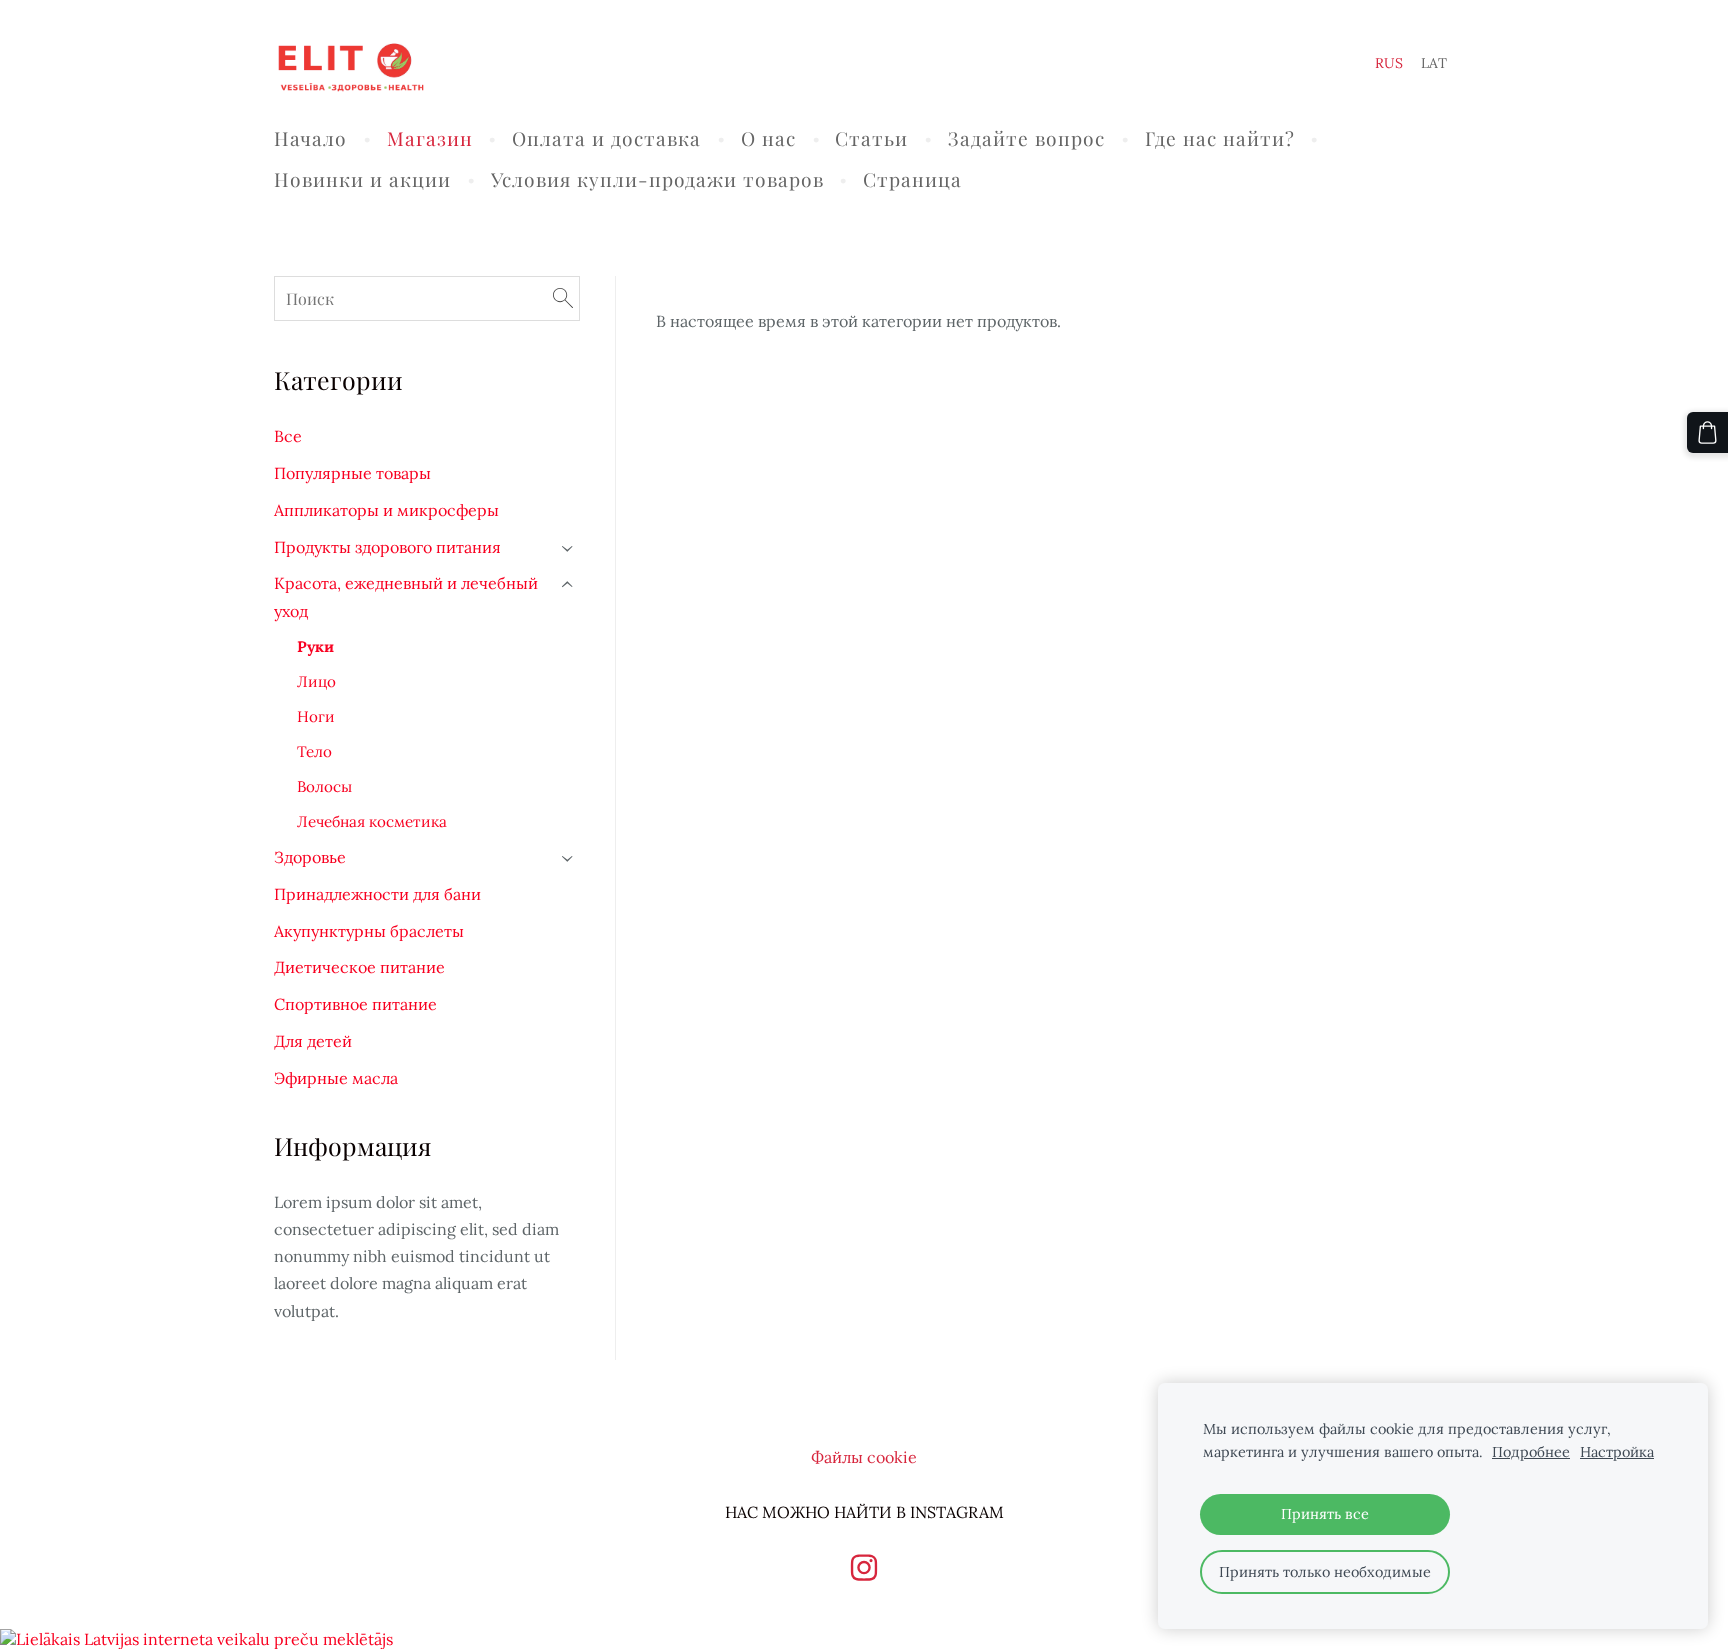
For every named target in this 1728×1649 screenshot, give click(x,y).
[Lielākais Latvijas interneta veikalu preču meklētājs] (196, 1639)
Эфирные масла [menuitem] (336, 1078)
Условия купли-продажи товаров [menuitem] (657, 179)
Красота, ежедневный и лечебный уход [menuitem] (406, 596)
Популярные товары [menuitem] (352, 473)
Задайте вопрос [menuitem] (1026, 138)
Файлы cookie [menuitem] (864, 1457)
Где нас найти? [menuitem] (1220, 138)
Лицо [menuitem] (316, 681)
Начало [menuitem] (310, 138)
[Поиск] (563, 298)
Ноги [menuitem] (316, 716)
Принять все (1325, 1514)
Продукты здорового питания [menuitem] (387, 547)
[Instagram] (864, 1567)
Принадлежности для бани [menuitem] (377, 894)
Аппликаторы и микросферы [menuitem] (386, 510)
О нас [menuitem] (768, 138)
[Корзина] (1707, 432)
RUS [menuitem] (1389, 63)
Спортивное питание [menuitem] (355, 1004)
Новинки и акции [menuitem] (362, 179)
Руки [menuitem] (315, 646)
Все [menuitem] (288, 436)
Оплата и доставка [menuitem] (606, 138)
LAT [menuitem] (1434, 63)
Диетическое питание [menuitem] (359, 967)
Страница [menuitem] (912, 179)
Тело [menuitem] (314, 751)
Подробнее (1531, 1452)
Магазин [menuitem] (430, 138)
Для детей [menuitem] (313, 1041)
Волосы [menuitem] (324, 786)
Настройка (1617, 1452)
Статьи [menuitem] (871, 138)
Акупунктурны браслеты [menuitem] (369, 931)
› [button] (569, 548)
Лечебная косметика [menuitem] (372, 821)
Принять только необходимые (1325, 1572)
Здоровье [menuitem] (310, 857)
